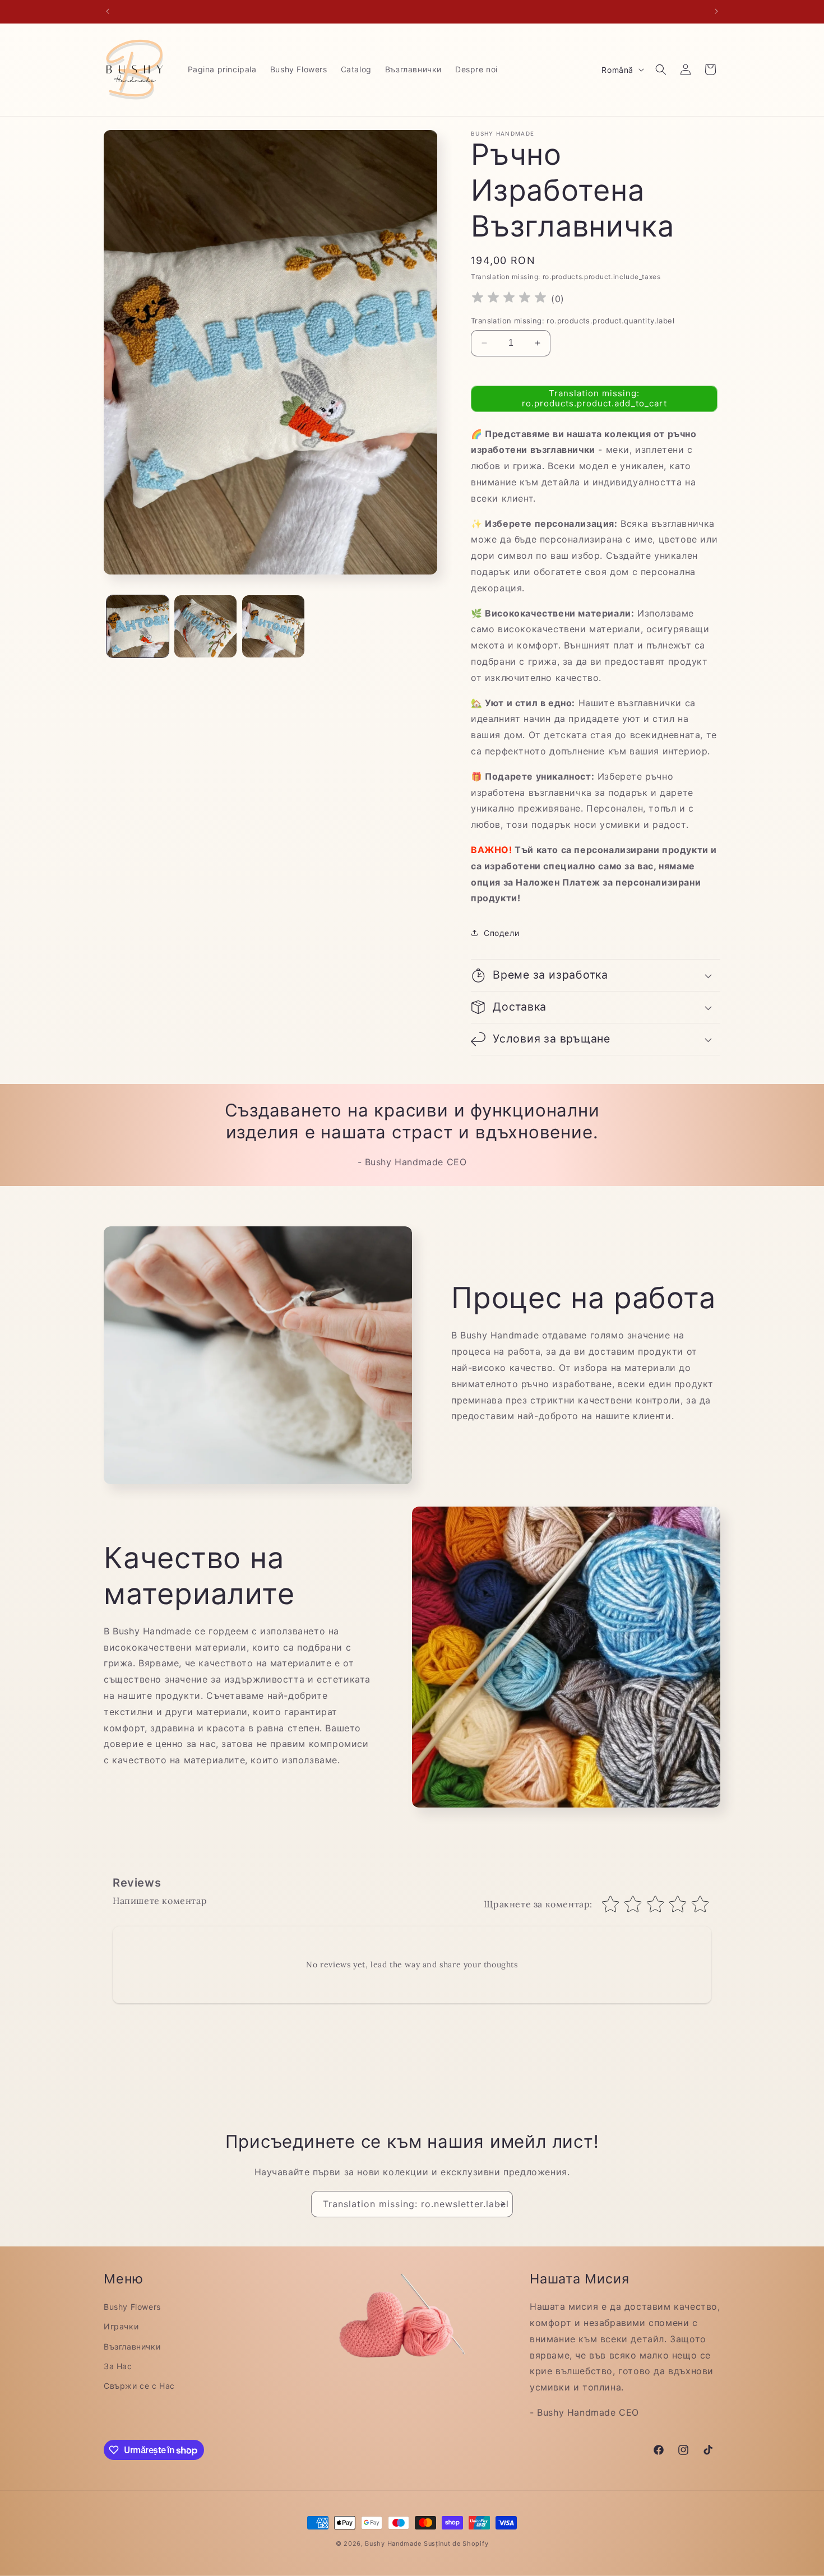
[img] (509, 299)
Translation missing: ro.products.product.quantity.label (573, 321)
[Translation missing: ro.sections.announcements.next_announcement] (716, 11)
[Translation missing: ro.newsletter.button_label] (500, 2204)
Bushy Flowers (132, 2307)
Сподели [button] (501, 933)
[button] (661, 70)
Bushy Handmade (393, 2543)
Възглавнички (132, 2346)
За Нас (118, 2366)
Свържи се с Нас (139, 2386)
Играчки (121, 2326)
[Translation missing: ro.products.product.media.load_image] (138, 626)
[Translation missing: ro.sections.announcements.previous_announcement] (108, 11)
